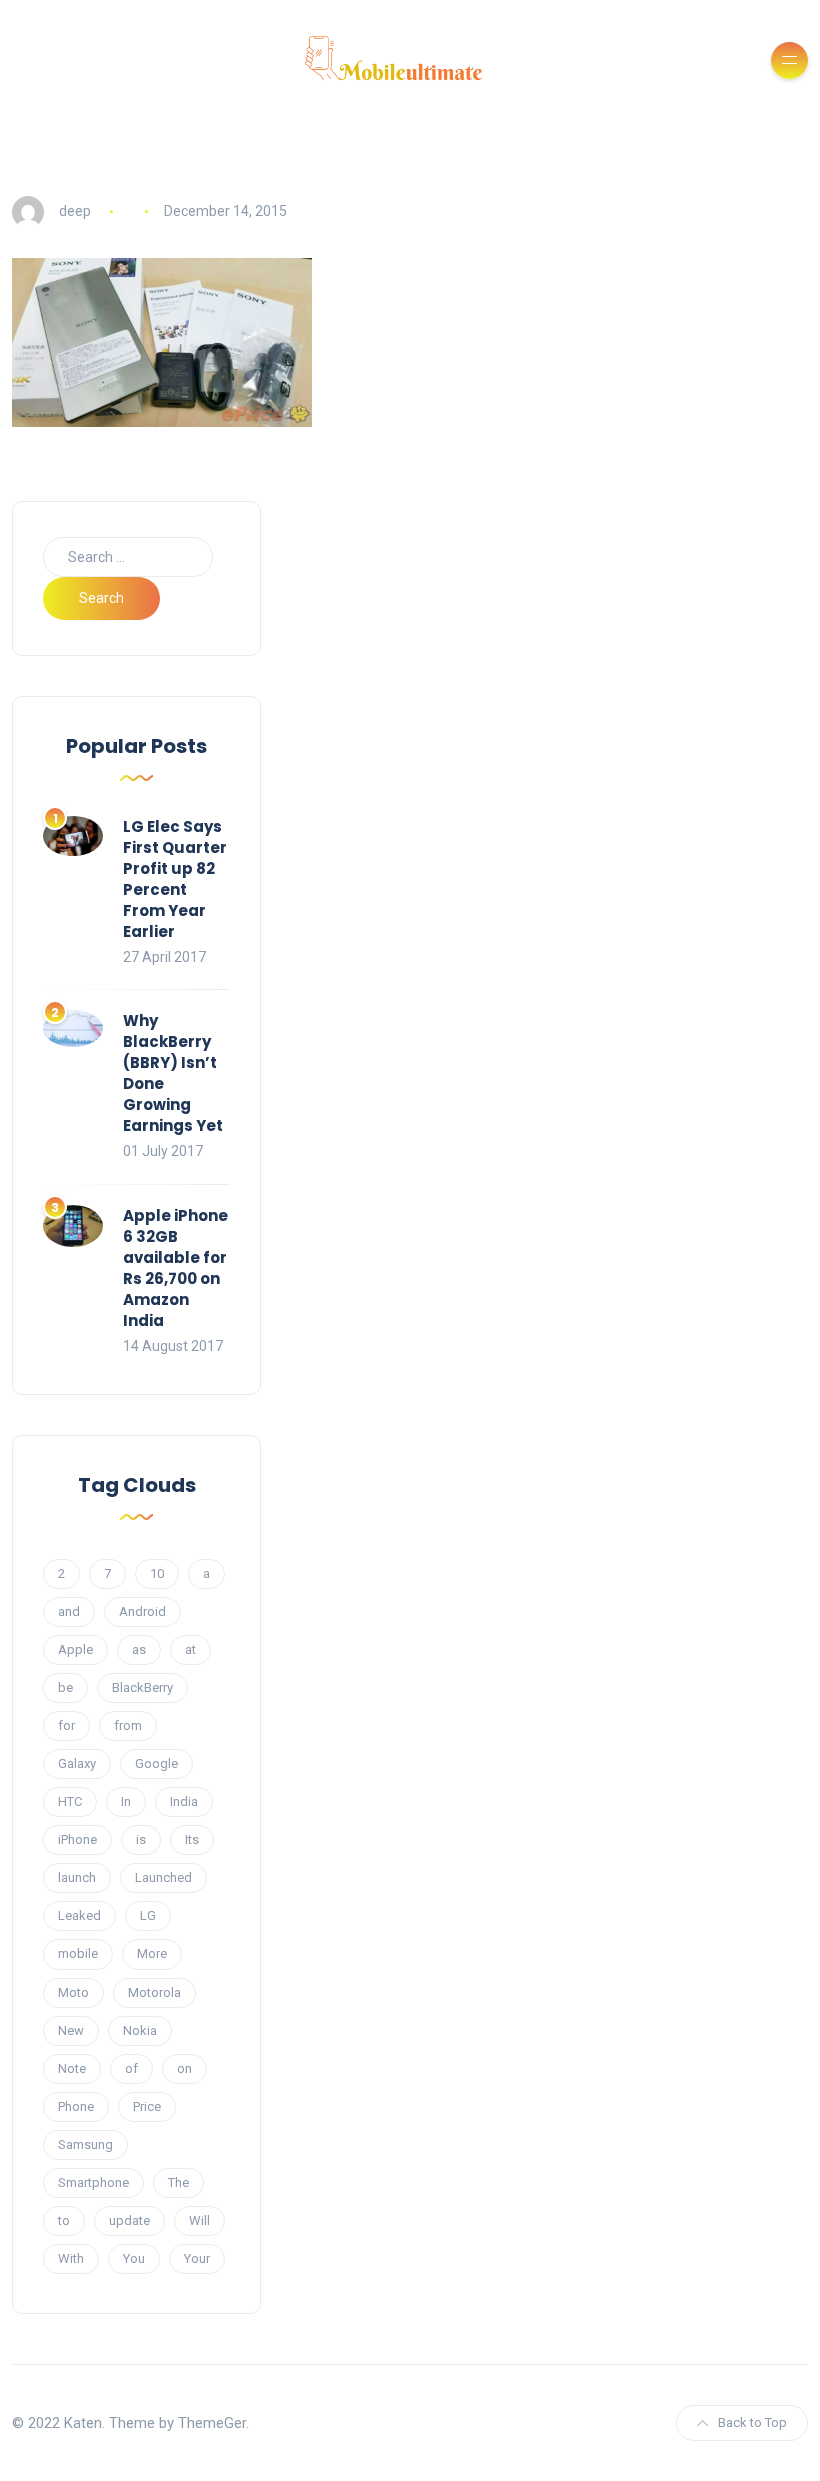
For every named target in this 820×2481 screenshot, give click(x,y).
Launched (163, 1877)
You (134, 2258)
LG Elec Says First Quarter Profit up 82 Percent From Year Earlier (175, 879)
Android (142, 1611)
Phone (76, 2106)
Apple (75, 1649)
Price (147, 2106)
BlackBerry (142, 1687)
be (65, 1687)
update (129, 2220)
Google (156, 1763)
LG (148, 1915)
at (190, 1649)
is (141, 1839)
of (131, 2068)
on (184, 2068)
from (128, 1725)
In (126, 1801)
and (69, 1611)
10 (157, 1573)
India (184, 1801)
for (66, 1725)
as (139, 1649)
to (64, 2220)
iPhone (77, 1839)
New (71, 2030)
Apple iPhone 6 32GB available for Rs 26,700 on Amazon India (175, 1268)
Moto (73, 1992)
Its (192, 1839)
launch (77, 1877)
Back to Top (752, 2422)
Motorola (154, 1992)
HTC (70, 1801)
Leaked (79, 1915)
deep (75, 211)
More (152, 1953)
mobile (78, 1953)
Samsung (85, 2144)
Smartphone (93, 2182)
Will (199, 2220)
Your (197, 2258)
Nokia (140, 2030)
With (71, 2258)
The (178, 2182)
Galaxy (77, 1763)
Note (72, 2068)
